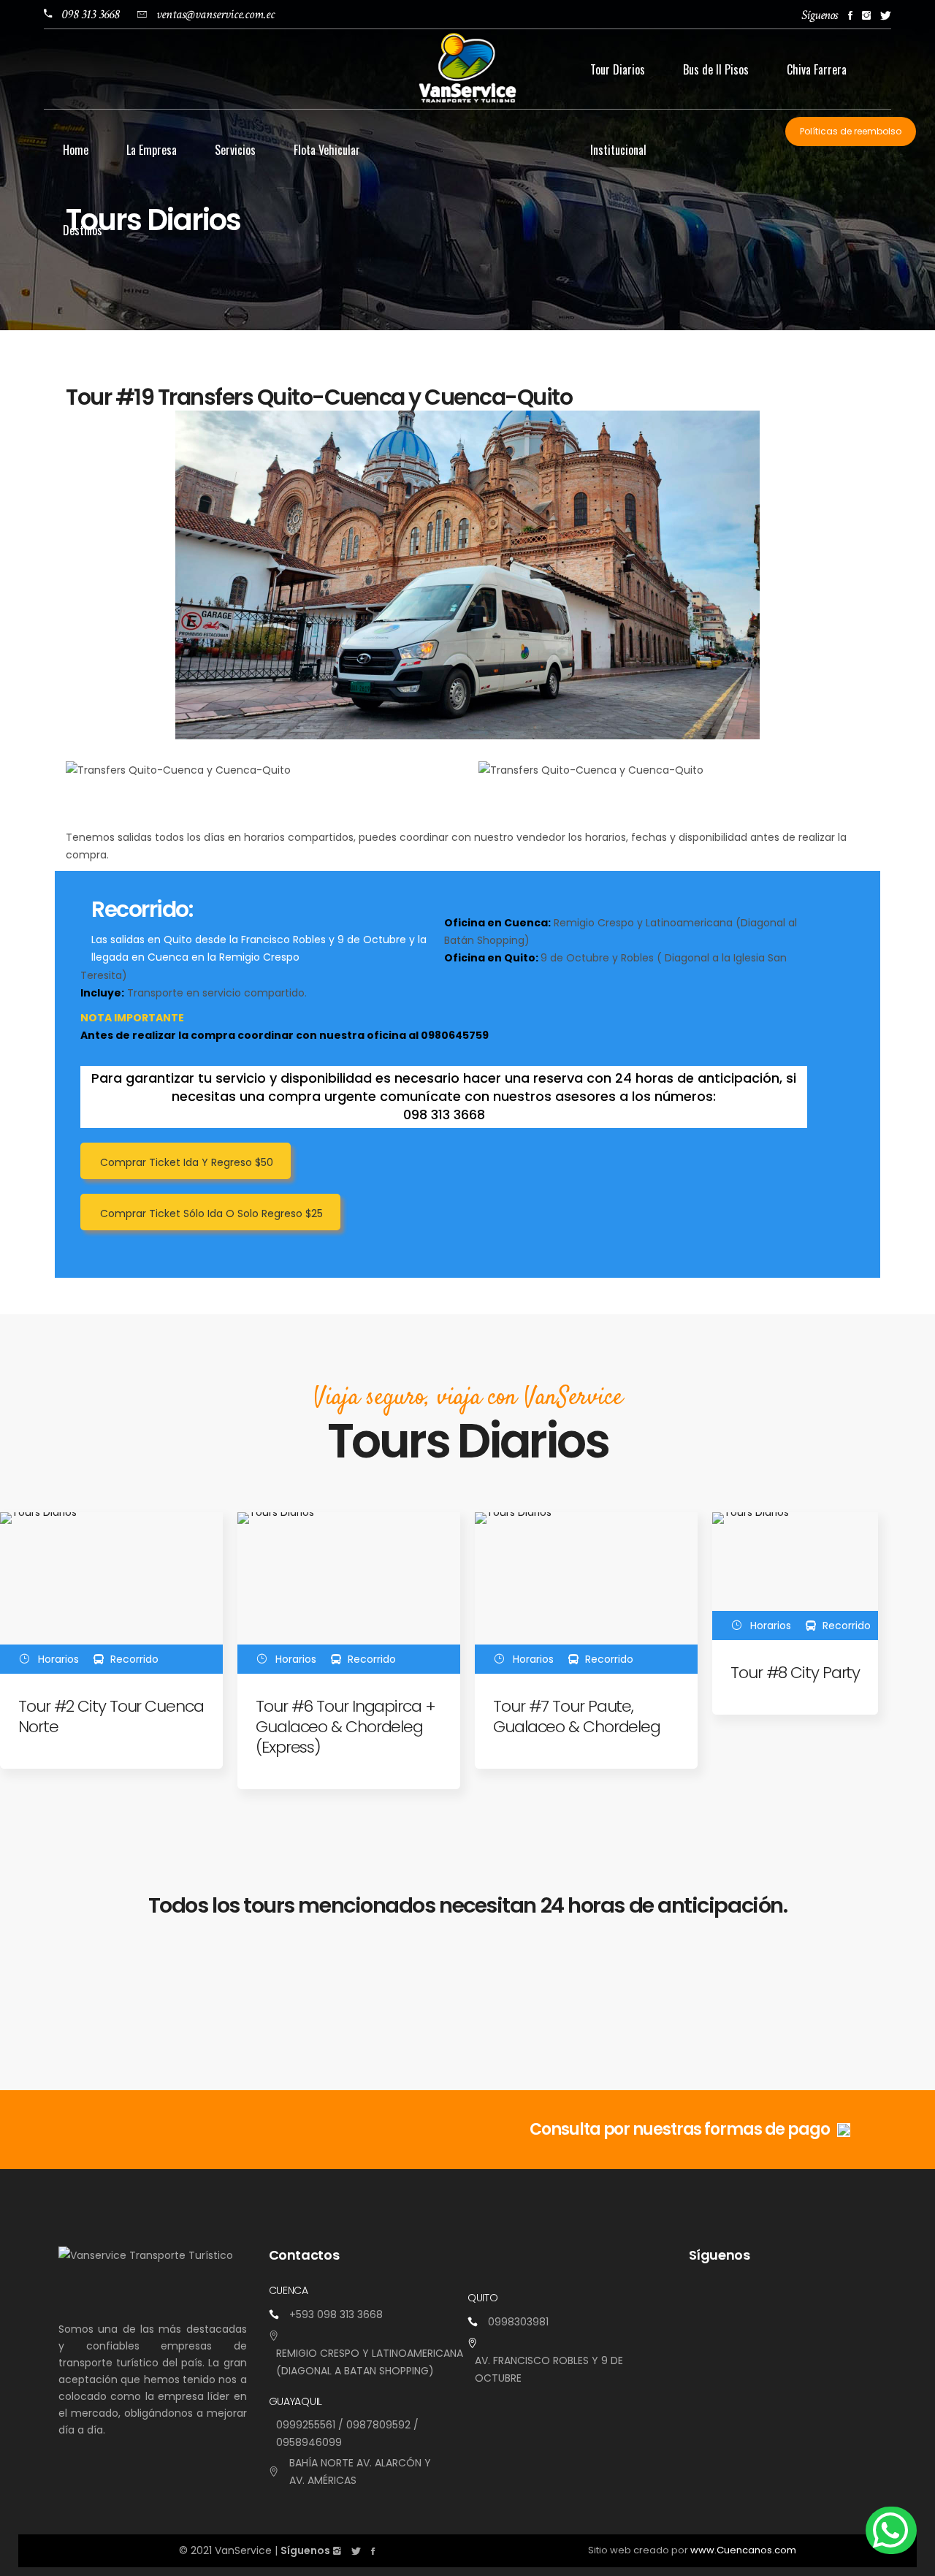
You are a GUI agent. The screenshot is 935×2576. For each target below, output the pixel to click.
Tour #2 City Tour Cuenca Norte (111, 1716)
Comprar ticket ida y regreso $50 (187, 1162)
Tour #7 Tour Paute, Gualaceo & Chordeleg (577, 1716)
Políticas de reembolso (851, 131)
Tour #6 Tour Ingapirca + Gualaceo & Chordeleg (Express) (346, 1727)
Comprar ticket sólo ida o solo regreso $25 (211, 1213)
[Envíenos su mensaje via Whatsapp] (891, 2530)
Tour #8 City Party (795, 1673)
